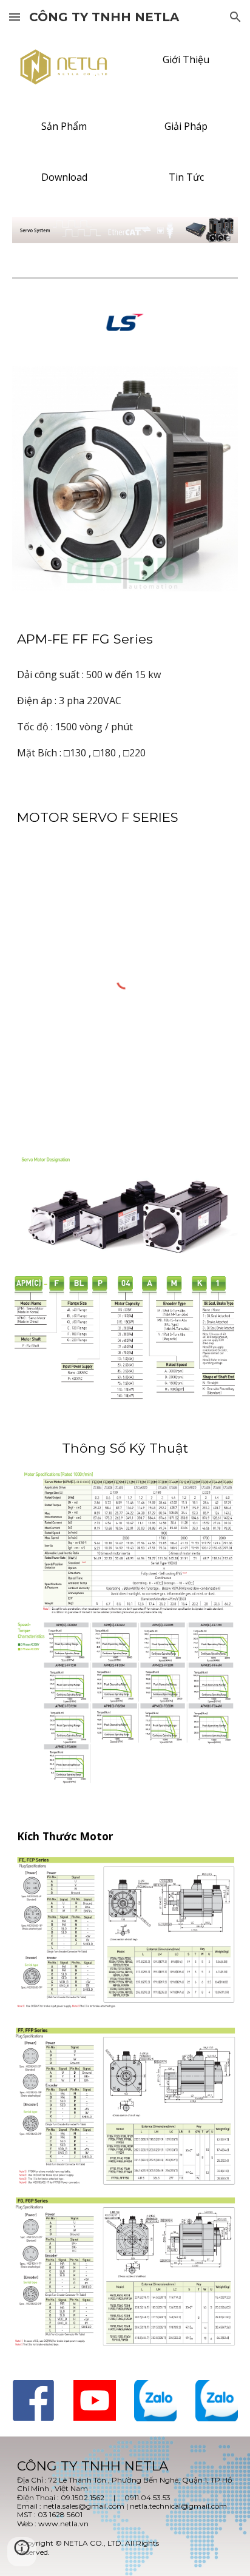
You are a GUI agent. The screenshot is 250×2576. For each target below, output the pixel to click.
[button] (15, 17)
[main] (125, 639)
